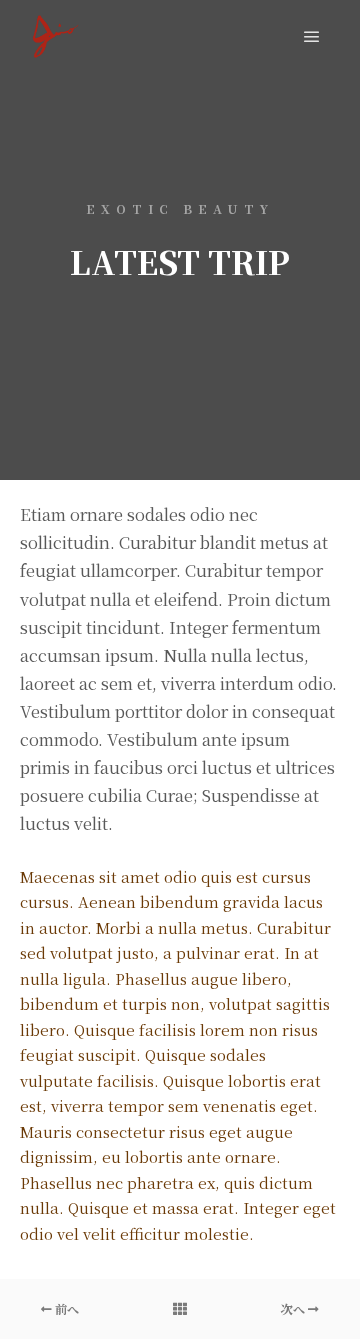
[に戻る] (180, 1309)
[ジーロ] (55, 36)
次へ (294, 1308)
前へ (65, 1308)
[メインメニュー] (312, 37)
